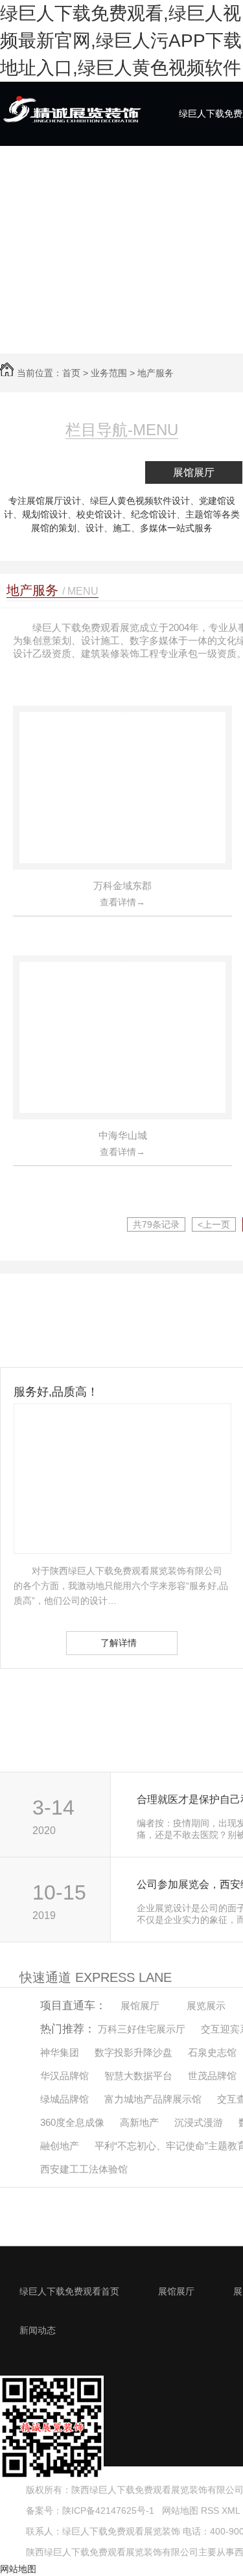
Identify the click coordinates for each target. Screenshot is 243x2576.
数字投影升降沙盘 (133, 2052)
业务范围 (109, 373)
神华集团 (60, 2052)
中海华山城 (123, 1135)
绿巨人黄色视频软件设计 (140, 501)
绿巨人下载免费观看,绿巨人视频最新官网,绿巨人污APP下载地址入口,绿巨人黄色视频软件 (121, 41)
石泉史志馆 (212, 2052)
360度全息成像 (72, 2122)
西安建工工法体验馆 (84, 2169)
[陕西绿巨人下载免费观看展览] (71, 124)
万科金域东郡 (122, 886)
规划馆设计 (45, 514)
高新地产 (139, 2122)
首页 (71, 373)
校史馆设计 (99, 514)
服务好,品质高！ (56, 1392)
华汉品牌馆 (64, 2076)
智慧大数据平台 (138, 2076)
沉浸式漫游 (199, 2122)
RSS (211, 2510)
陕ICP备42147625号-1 (108, 2510)
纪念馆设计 (154, 514)
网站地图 (179, 2510)
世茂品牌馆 (212, 2076)
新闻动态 (38, 2330)
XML (232, 2510)
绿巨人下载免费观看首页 (69, 2291)
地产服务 (156, 373)
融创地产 (60, 2146)
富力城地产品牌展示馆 (153, 2099)
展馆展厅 (194, 472)
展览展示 (206, 2006)
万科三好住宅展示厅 (142, 2029)
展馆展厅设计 (54, 501)
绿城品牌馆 (64, 2099)
